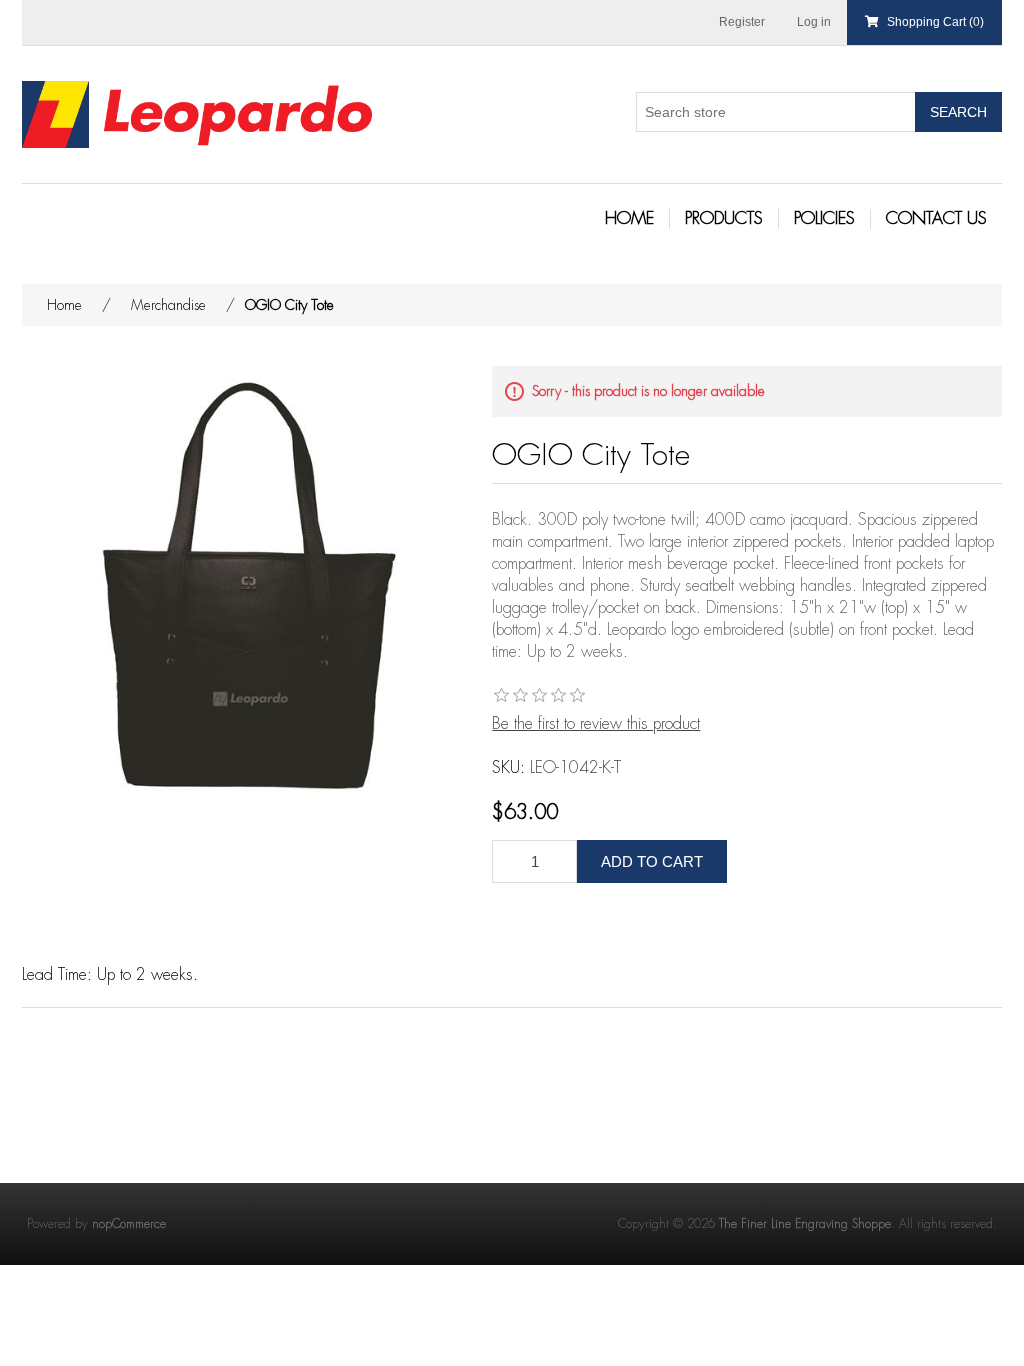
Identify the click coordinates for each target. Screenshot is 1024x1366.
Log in (814, 22)
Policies (824, 218)
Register (742, 22)
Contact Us (936, 218)
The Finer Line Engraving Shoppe (805, 1224)
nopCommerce (129, 1224)
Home (629, 218)
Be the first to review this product (596, 724)
